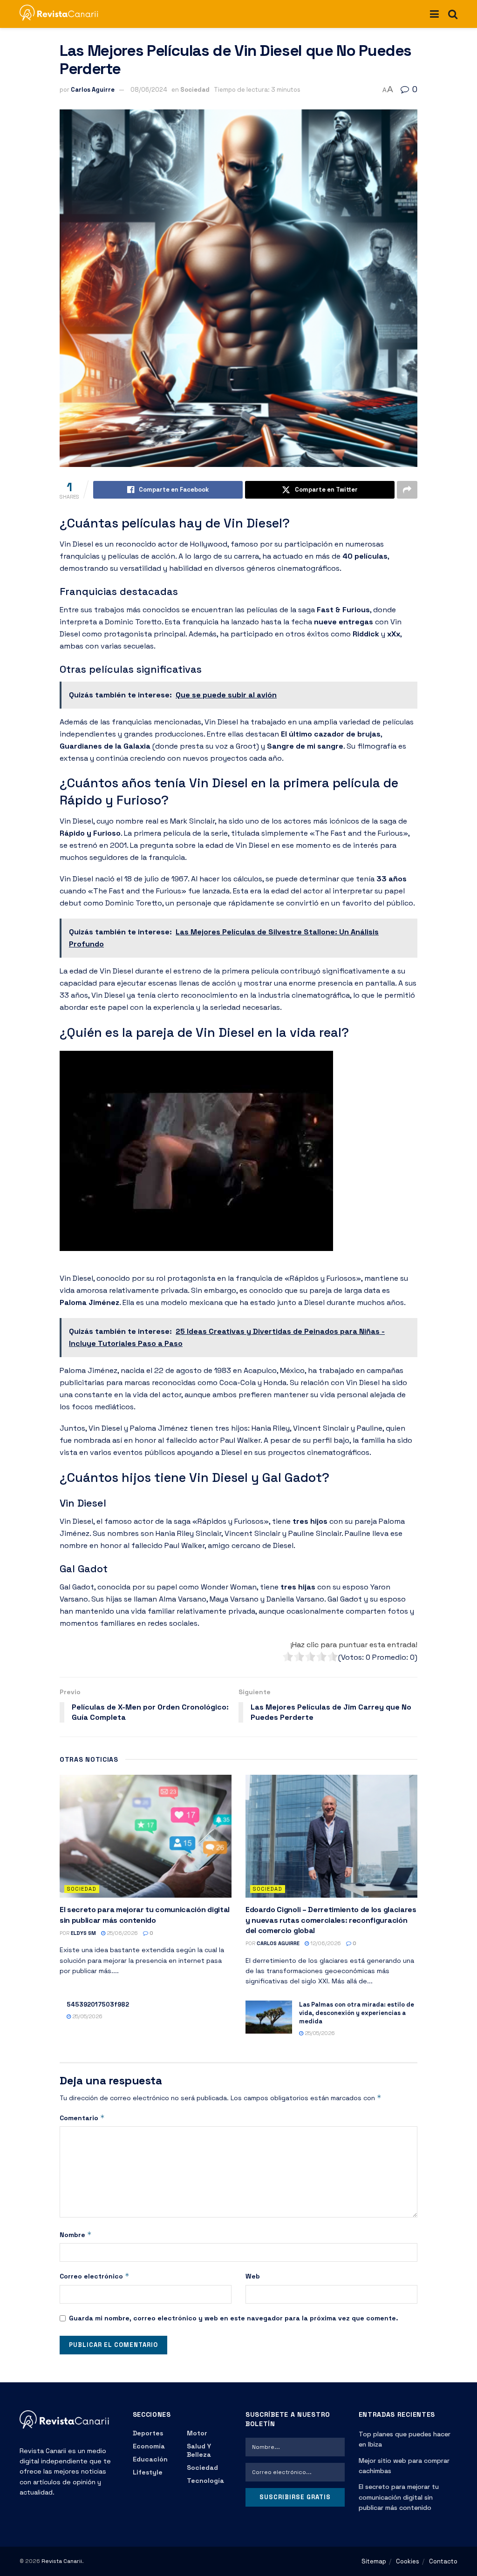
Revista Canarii (62, 2561)
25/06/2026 (122, 1933)
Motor (197, 2433)
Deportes (148, 2433)
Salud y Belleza (199, 2450)
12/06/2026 (325, 1943)
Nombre (76, 2235)
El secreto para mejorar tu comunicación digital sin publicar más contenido (145, 1915)
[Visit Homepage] (63, 14)
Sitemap (374, 2561)
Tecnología (205, 2481)
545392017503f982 (98, 2005)
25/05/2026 (87, 2016)
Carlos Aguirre (93, 90)
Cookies (408, 2561)
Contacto (443, 2561)
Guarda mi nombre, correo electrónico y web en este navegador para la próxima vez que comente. (234, 2318)
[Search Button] (453, 14)
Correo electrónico (95, 2276)
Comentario (82, 2118)
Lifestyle (148, 2472)
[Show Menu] (434, 14)
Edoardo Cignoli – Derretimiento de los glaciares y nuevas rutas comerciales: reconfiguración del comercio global (331, 1920)
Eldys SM (83, 1933)
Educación (150, 2459)
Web (253, 2276)
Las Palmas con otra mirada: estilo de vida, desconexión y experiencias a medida (357, 2013)
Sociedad (195, 90)
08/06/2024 (149, 90)
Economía (149, 2446)
